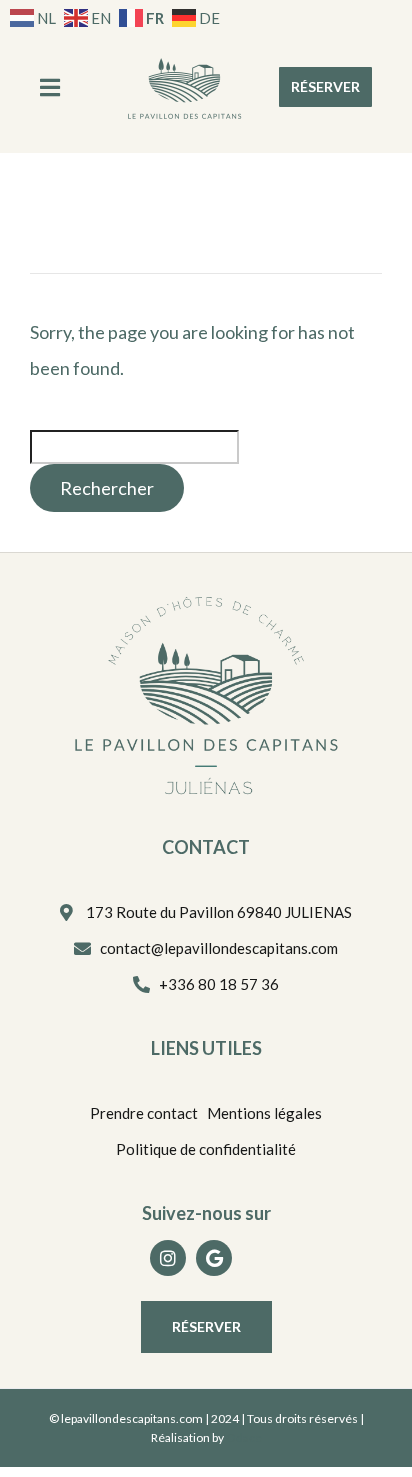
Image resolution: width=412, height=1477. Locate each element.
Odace (244, 1437)
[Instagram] (168, 1258)
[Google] (214, 1258)
